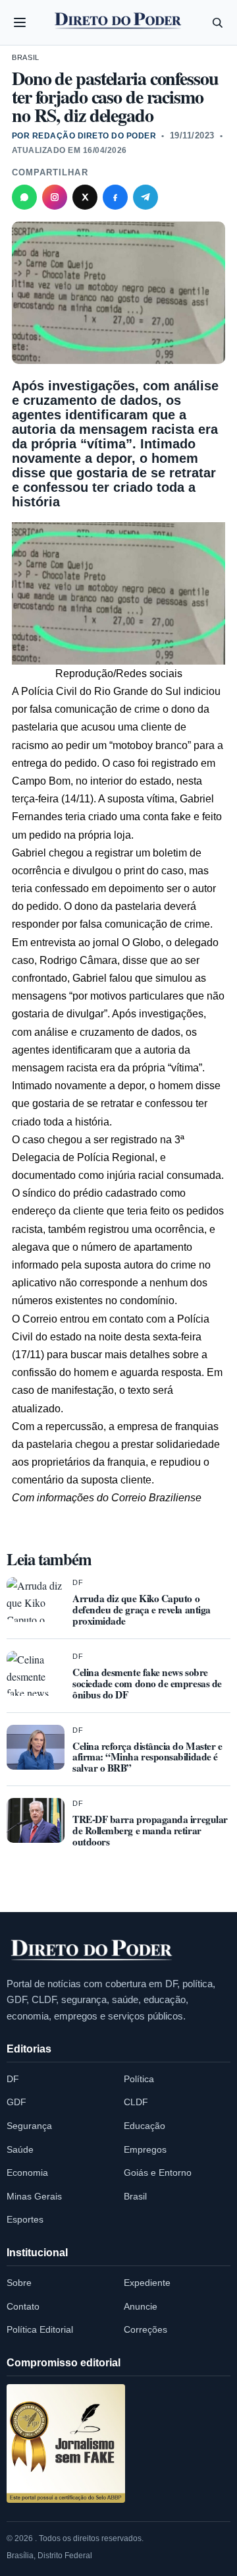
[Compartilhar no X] (85, 197)
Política (139, 2079)
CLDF (136, 2102)
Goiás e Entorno (158, 2172)
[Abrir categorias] (20, 22)
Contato (23, 2306)
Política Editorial (40, 2329)
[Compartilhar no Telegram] (145, 197)
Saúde (20, 2149)
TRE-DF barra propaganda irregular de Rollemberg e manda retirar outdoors (150, 1830)
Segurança (29, 2126)
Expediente (147, 2283)
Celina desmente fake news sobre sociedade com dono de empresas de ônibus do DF (147, 1683)
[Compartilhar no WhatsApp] (24, 197)
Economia (27, 2172)
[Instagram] (55, 197)
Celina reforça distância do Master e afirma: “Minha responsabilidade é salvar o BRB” (147, 1757)
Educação (145, 2126)
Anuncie (141, 2306)
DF (78, 1582)
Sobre (19, 2283)
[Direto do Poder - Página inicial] (92, 1951)
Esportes (25, 2219)
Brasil (26, 57)
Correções (145, 2329)
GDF (16, 2102)
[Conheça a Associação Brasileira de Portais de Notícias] (66, 2443)
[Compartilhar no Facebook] (115, 197)
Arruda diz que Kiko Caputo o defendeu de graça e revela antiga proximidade (142, 1609)
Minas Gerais (34, 2196)
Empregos (145, 2149)
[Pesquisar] (217, 22)
